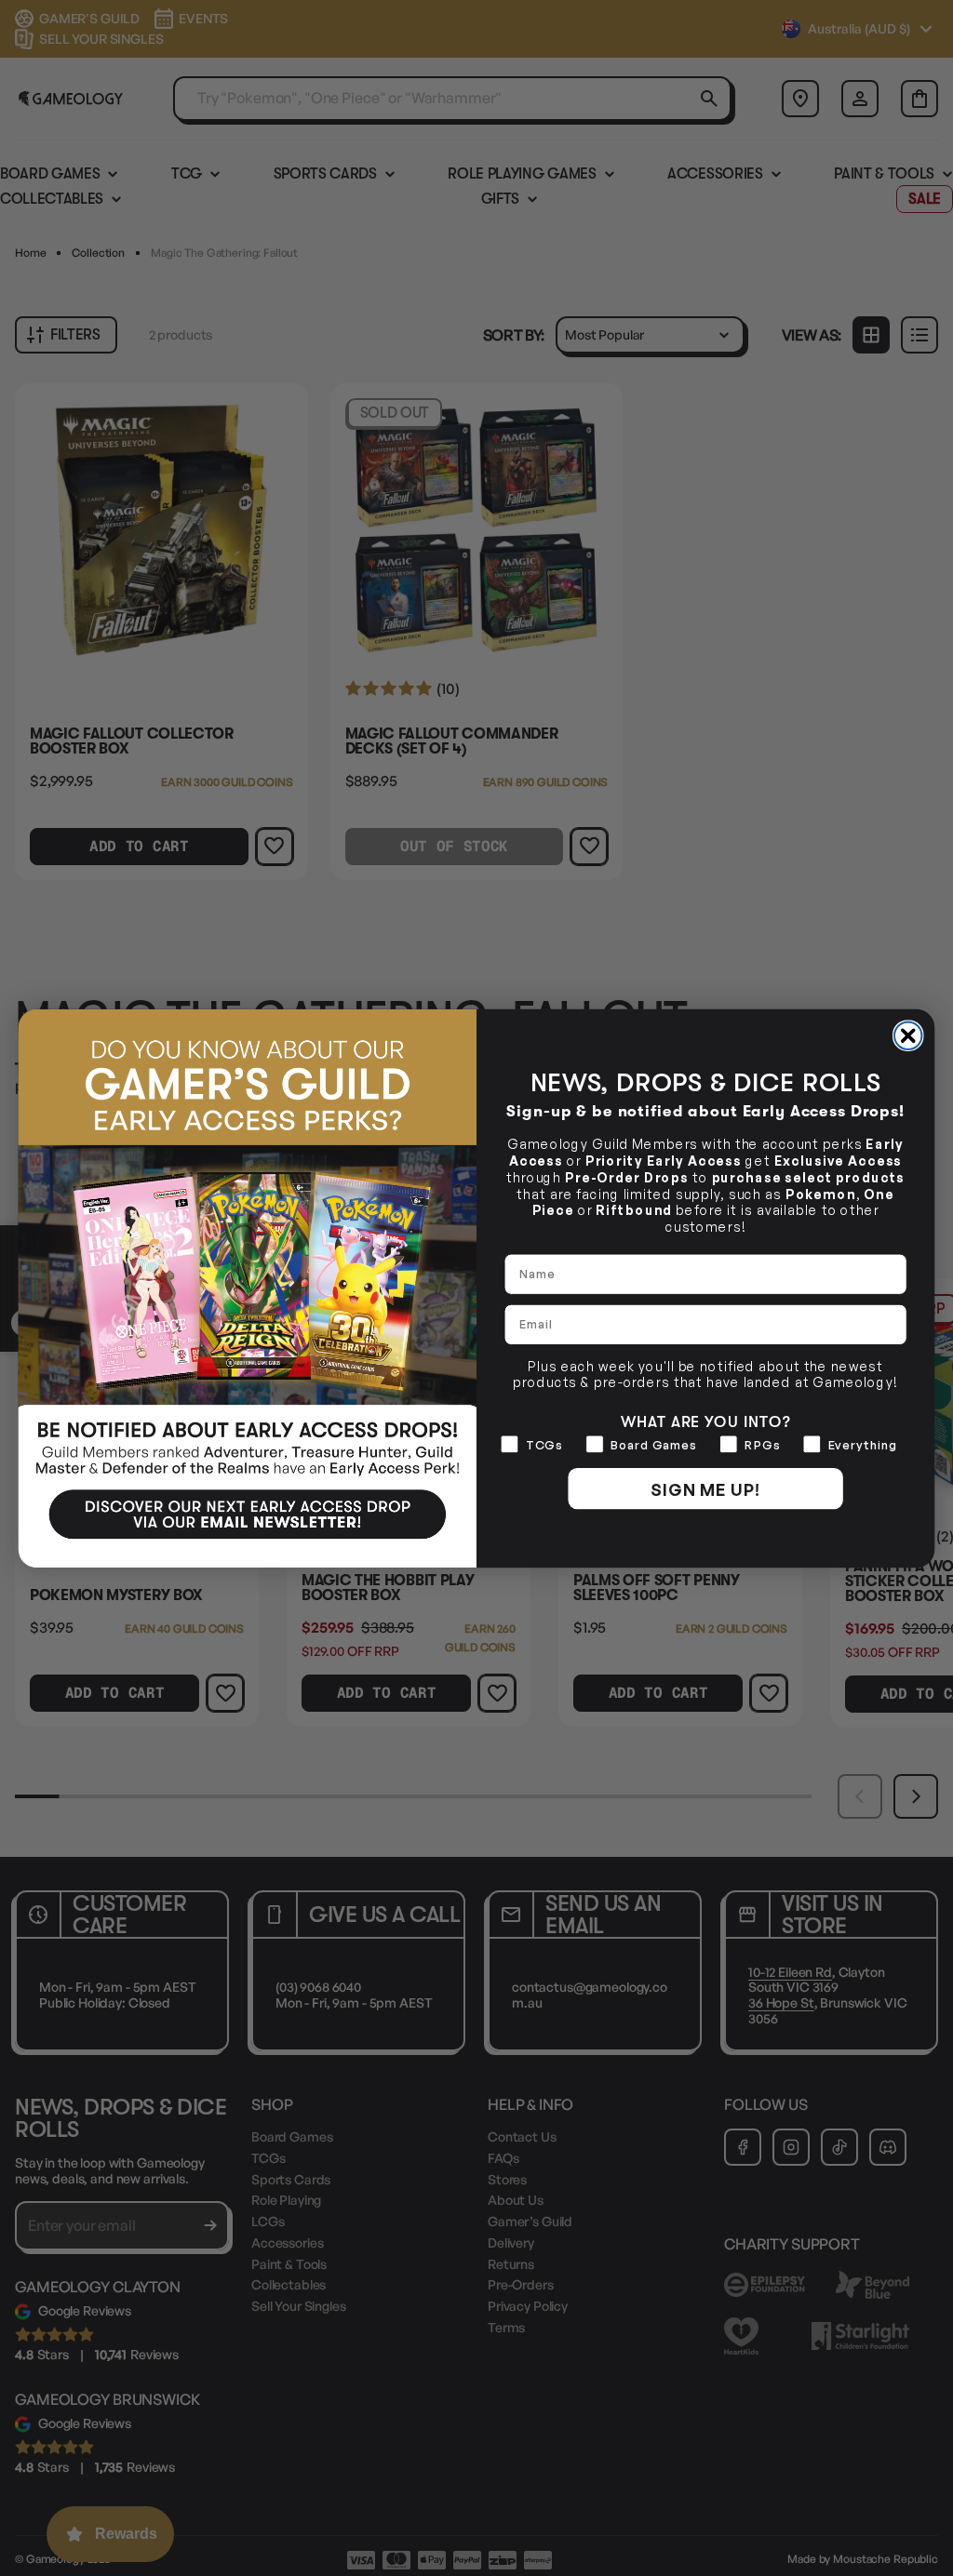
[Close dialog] (908, 1035)
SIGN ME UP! (705, 1488)
